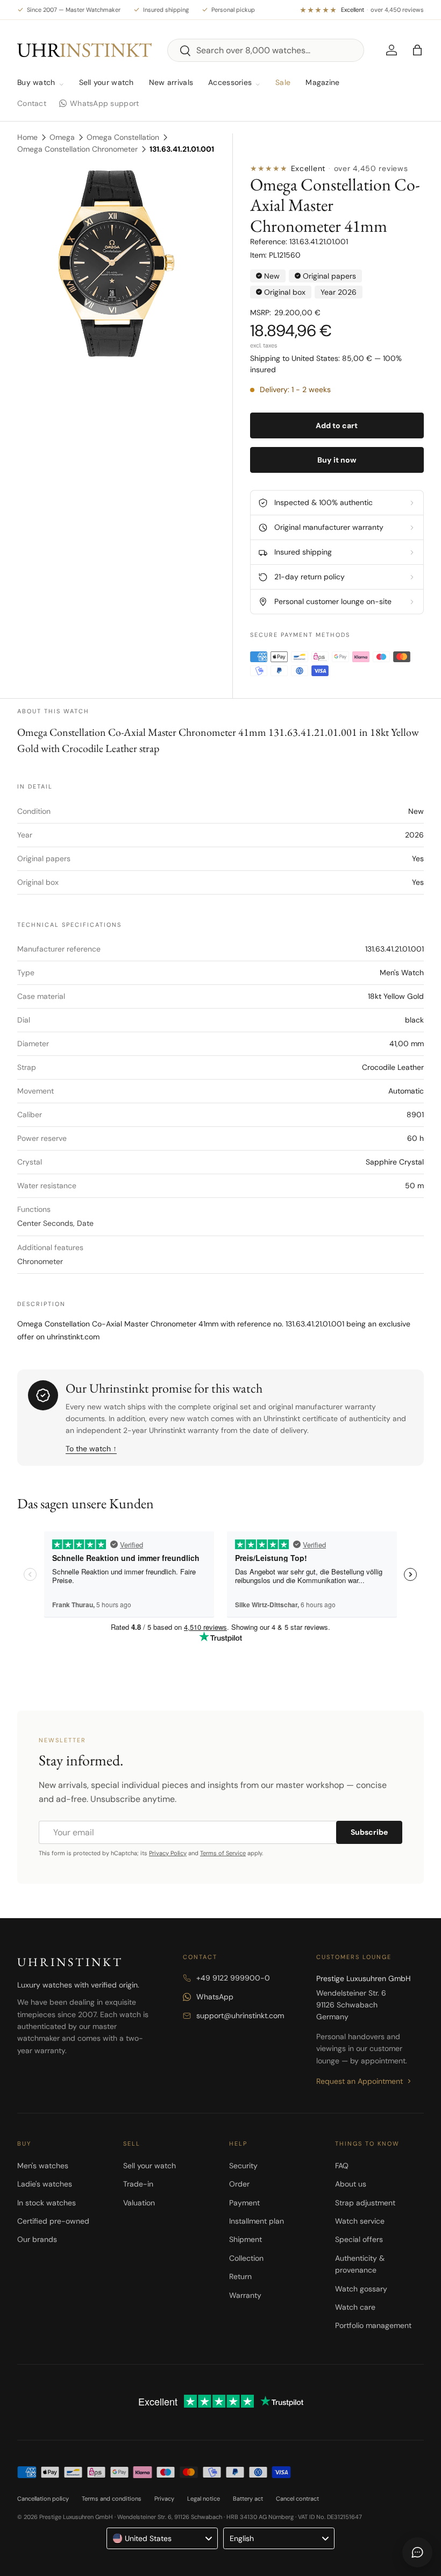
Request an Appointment (360, 2081)
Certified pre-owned (53, 2221)
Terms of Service (223, 1853)
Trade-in (138, 2184)
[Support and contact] (417, 2552)
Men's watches (43, 2166)
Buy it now (337, 460)
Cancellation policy (43, 2499)
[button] (417, 50)
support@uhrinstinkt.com (240, 2016)
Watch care (355, 2307)
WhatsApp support (104, 103)
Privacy (164, 2499)
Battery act (248, 2499)
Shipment (246, 2239)
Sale (283, 82)
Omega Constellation (123, 137)
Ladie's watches (45, 2184)
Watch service (360, 2221)
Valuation (139, 2203)
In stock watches (47, 2203)
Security (243, 2166)
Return (240, 2276)
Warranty (245, 2295)
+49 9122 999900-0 (233, 1978)
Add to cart (337, 425)
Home (27, 137)
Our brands (37, 2239)
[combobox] (266, 50)
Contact (32, 103)
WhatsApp (215, 1997)
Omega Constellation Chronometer (77, 149)
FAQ (342, 2166)
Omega (62, 137)
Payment (244, 2203)
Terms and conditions (112, 2499)
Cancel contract (297, 2499)
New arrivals (171, 82)
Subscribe (369, 1832)
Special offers (359, 2239)
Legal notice (204, 2499)
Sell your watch (106, 82)
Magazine (322, 82)
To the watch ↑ (91, 1449)
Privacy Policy (168, 1853)
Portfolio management (373, 2325)
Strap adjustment (365, 2203)
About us (351, 2184)
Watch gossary (361, 2289)
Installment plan (257, 2221)
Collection (246, 2258)
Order (239, 2184)
